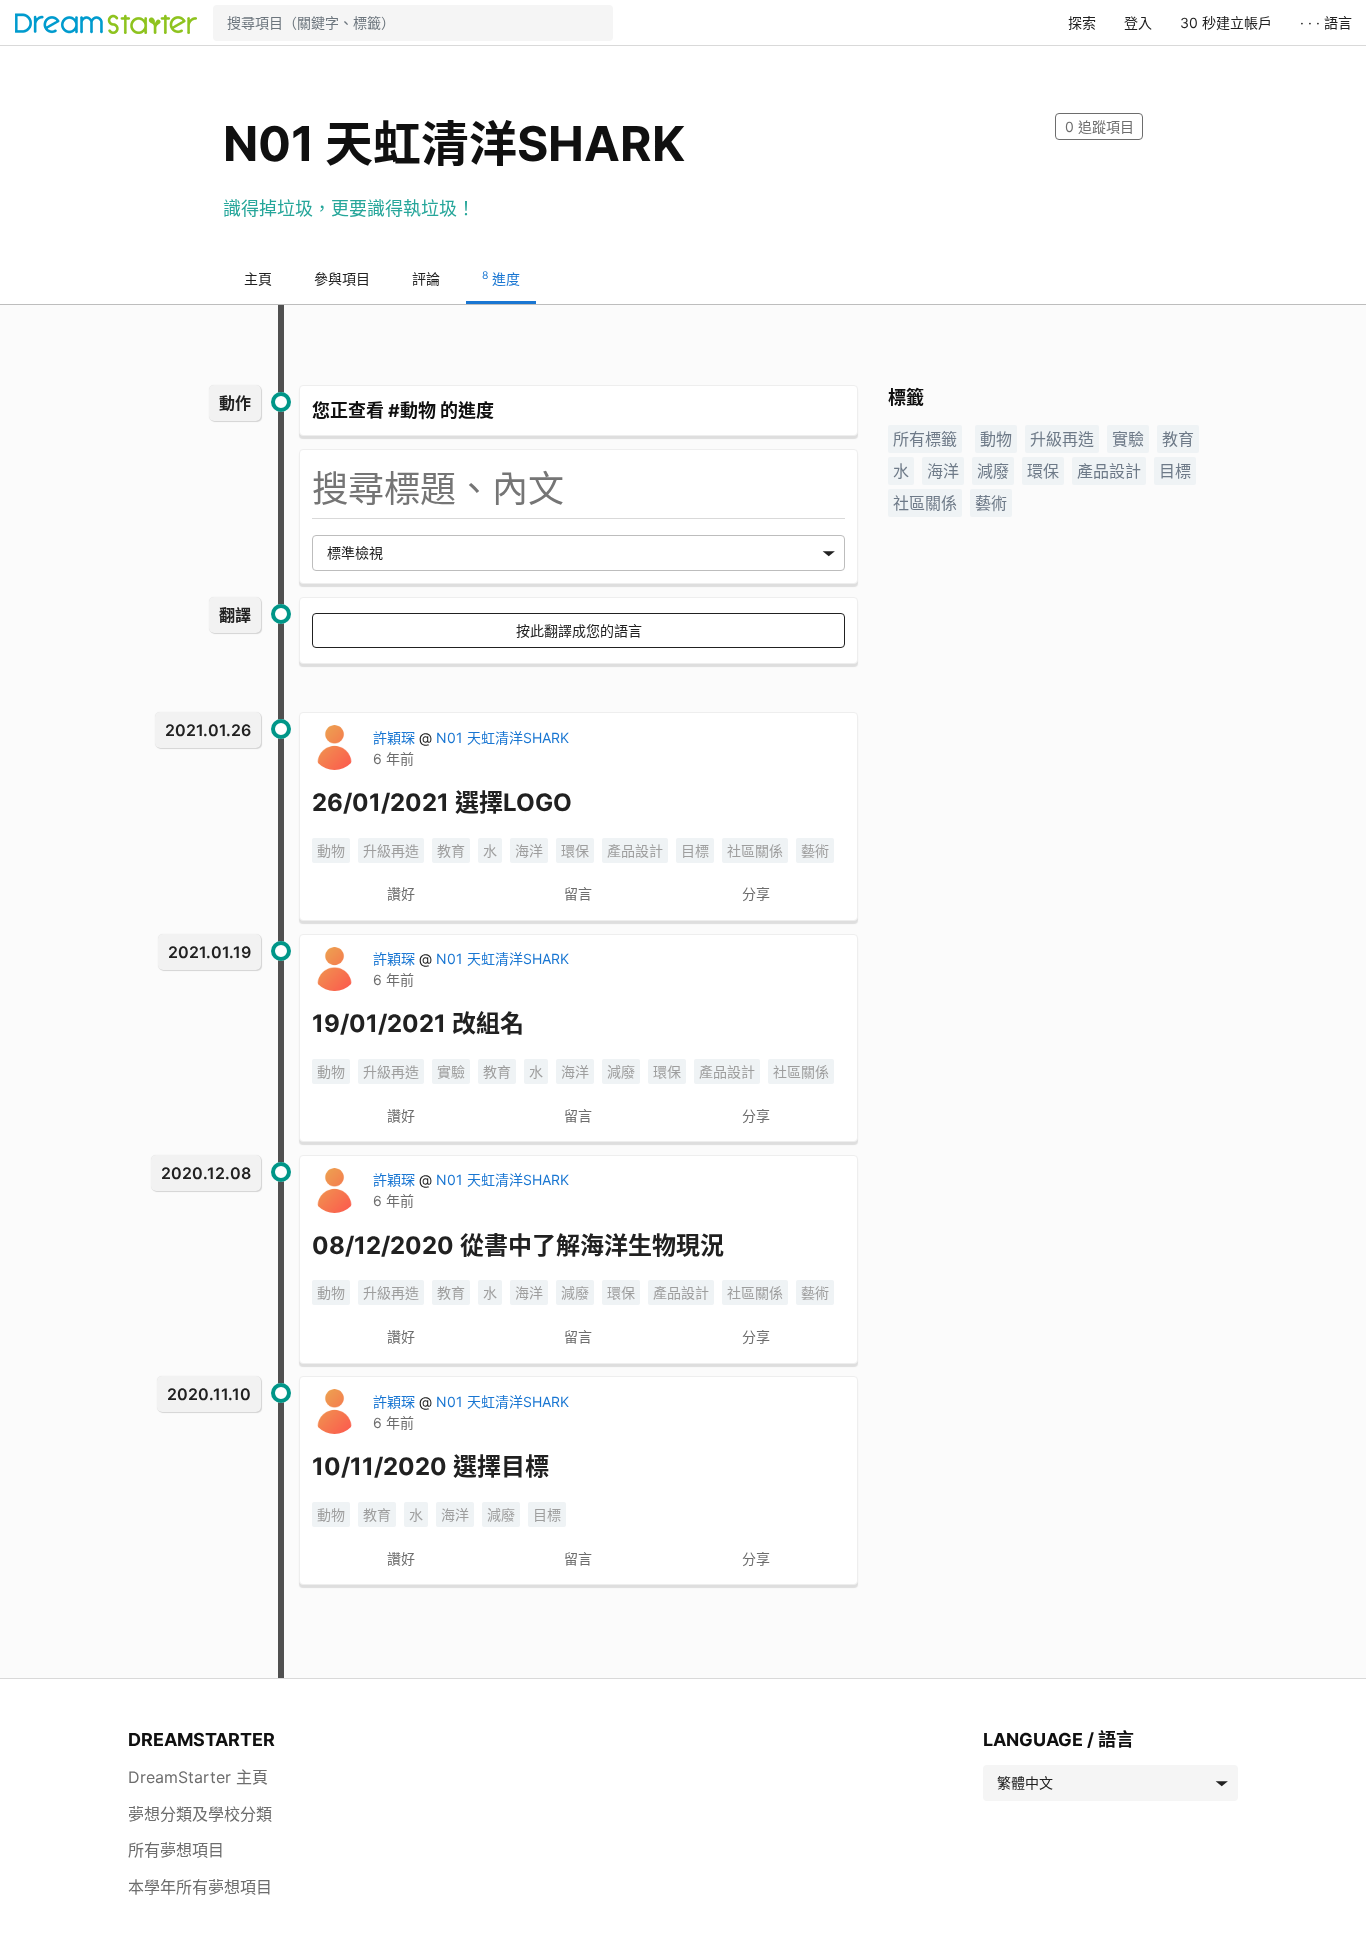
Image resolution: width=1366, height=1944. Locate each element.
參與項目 (342, 278)
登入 (1138, 22)
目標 (695, 850)
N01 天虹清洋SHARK (502, 737)
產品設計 (635, 850)
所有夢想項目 (176, 1850)
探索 (1082, 22)
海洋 (529, 850)
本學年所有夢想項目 (200, 1887)
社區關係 (755, 850)
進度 (501, 278)
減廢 (621, 1071)
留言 (578, 893)
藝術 (815, 850)
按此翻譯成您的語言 (579, 630)
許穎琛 (396, 737)
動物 (331, 850)
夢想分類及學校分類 (200, 1814)
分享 (756, 893)
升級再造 (391, 850)
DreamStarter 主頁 (198, 1777)
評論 (426, 278)
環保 (575, 850)
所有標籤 (925, 439)
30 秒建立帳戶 (1226, 22)
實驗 (451, 1071)
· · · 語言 (1326, 22)
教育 (451, 850)
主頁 (258, 278)
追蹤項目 (1099, 126)
